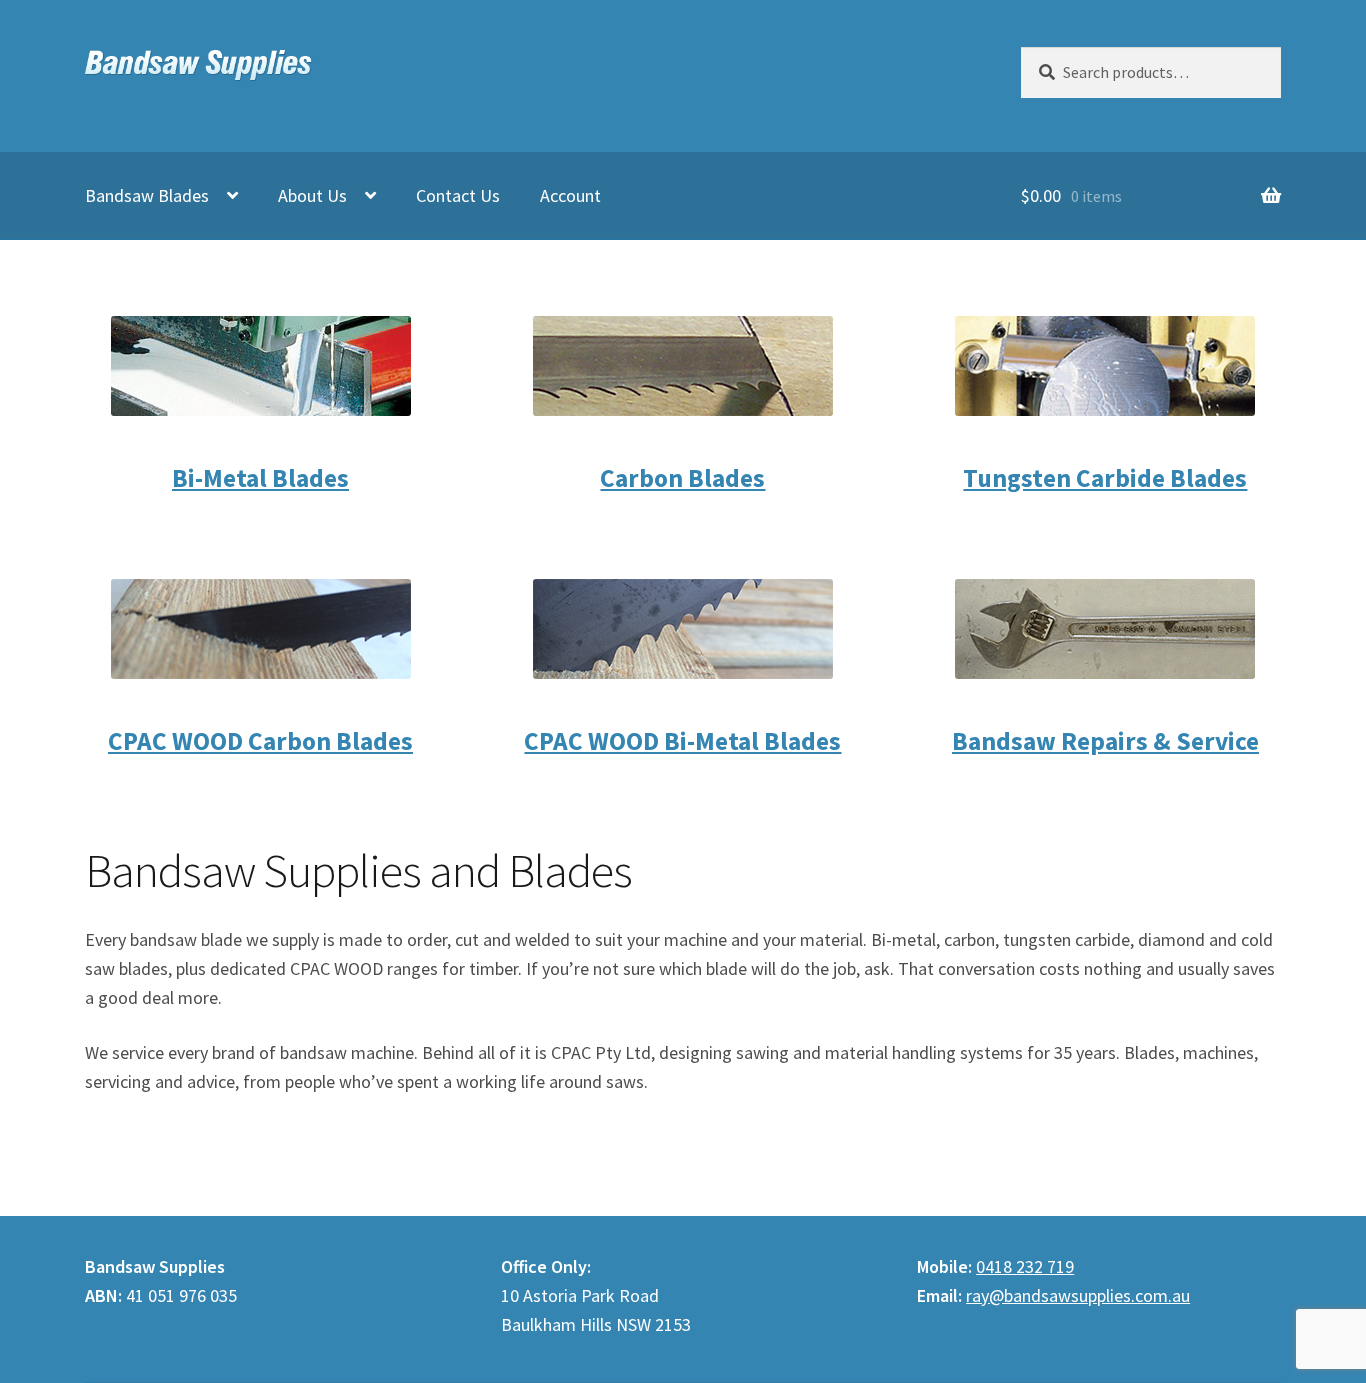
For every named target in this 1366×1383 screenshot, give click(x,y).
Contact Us (458, 195)
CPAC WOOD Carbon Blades (260, 740)
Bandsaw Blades (147, 195)
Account (570, 195)
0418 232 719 (1025, 1266)
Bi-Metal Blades (260, 477)
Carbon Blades (682, 477)
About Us (312, 195)
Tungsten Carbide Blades (1105, 477)
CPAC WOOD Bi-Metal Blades (682, 740)
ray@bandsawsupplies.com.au (1078, 1295)
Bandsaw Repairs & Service (1105, 740)
